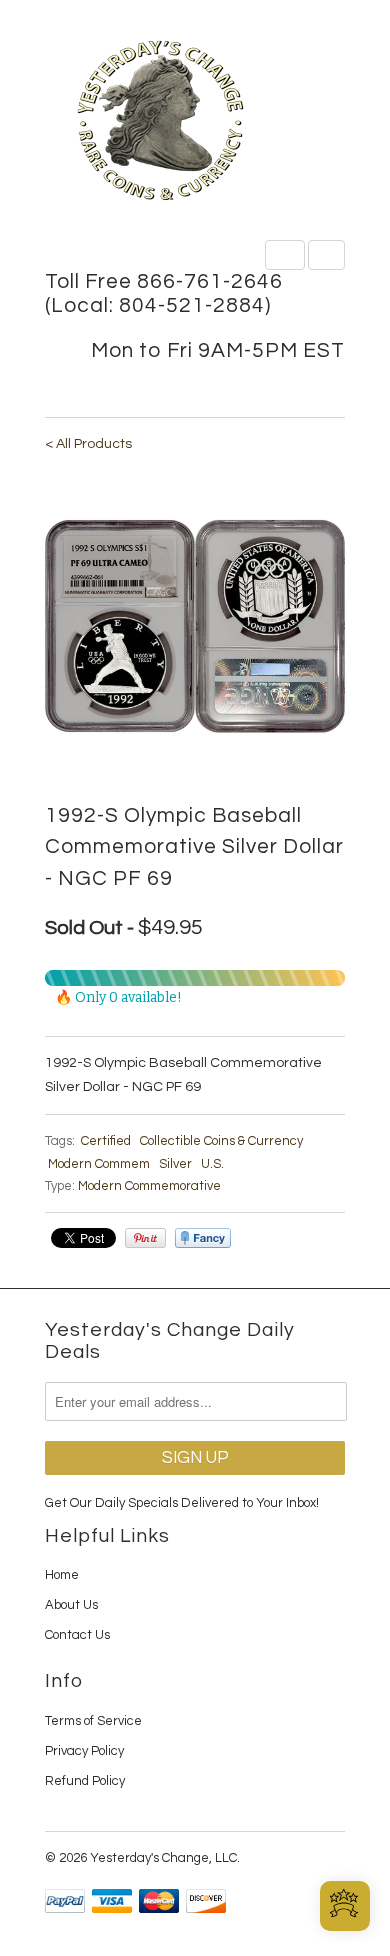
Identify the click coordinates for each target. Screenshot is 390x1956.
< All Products (88, 444)
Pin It (145, 1238)
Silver (175, 1164)
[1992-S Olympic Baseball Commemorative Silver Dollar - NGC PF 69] (195, 626)
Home (62, 1575)
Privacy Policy (84, 1751)
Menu (285, 255)
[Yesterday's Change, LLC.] (195, 122)
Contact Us (77, 1635)
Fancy (203, 1238)
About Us (71, 1605)
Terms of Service (93, 1721)
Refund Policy (85, 1781)
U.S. (212, 1164)
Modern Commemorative (149, 1186)
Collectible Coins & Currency (221, 1141)
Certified (106, 1141)
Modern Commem (99, 1164)
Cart (326, 255)
